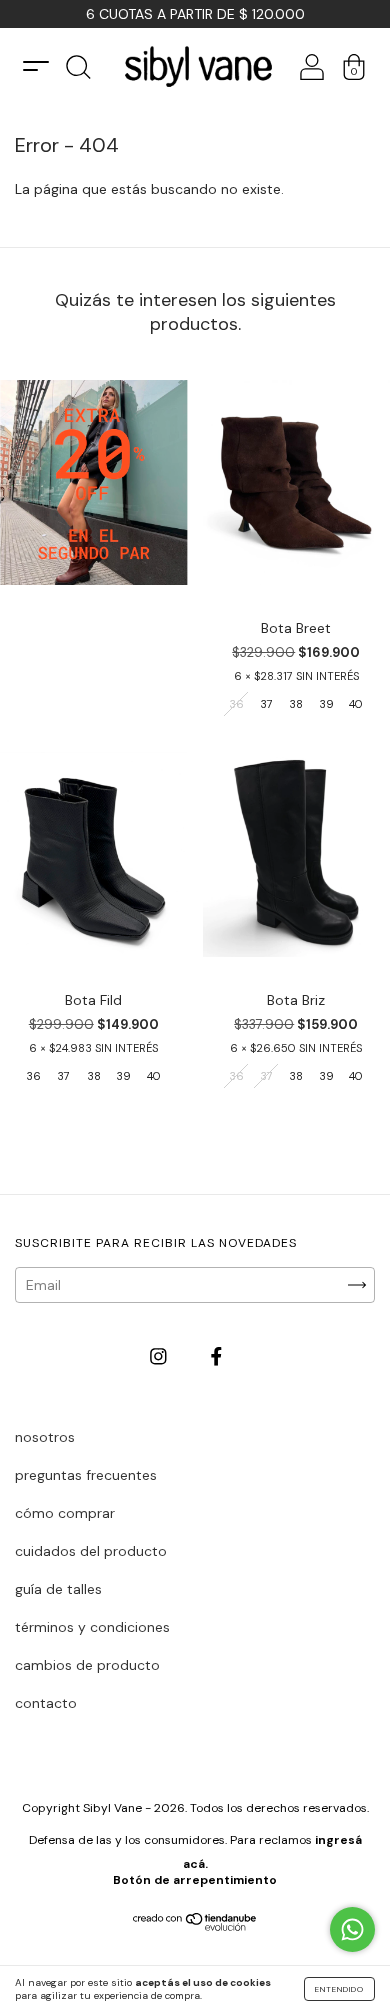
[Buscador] (78, 73)
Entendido (339, 1989)
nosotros (45, 1437)
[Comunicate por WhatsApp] (352, 1929)
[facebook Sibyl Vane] (216, 1357)
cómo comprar (65, 1513)
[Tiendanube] (195, 1926)
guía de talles (58, 1589)
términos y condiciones (92, 1627)
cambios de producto (87, 1665)
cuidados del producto (91, 1551)
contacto (46, 1703)
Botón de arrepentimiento (195, 1880)
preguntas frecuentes (86, 1475)
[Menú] (36, 66)
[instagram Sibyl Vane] (160, 1357)
